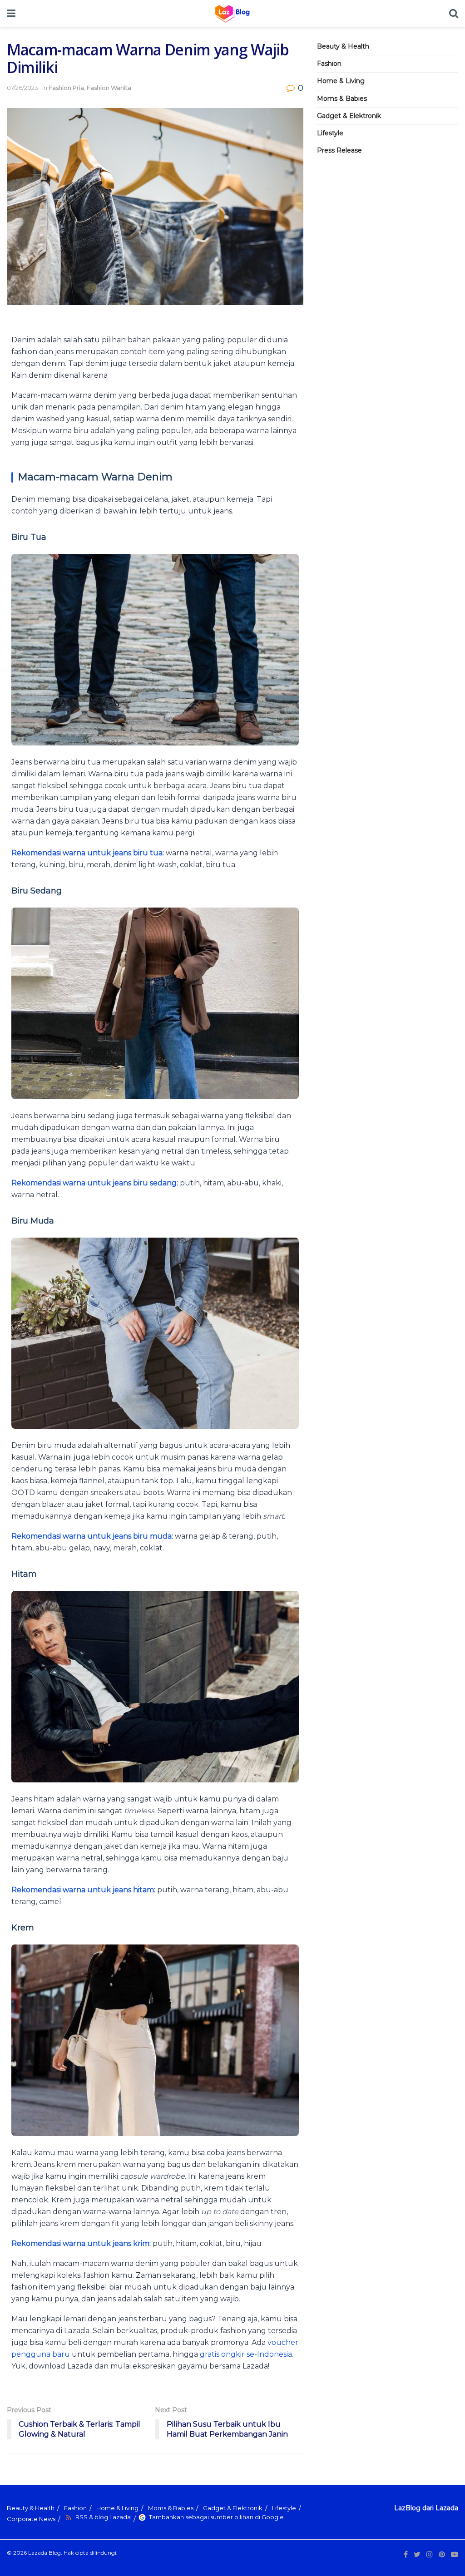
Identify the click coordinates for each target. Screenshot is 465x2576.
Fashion (329, 64)
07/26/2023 (22, 88)
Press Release (339, 150)
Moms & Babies (342, 99)
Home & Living (341, 81)
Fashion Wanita (109, 88)
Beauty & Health (343, 46)
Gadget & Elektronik (349, 116)
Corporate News (31, 2519)
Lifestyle (330, 133)
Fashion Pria (66, 88)
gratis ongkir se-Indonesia (246, 2354)
